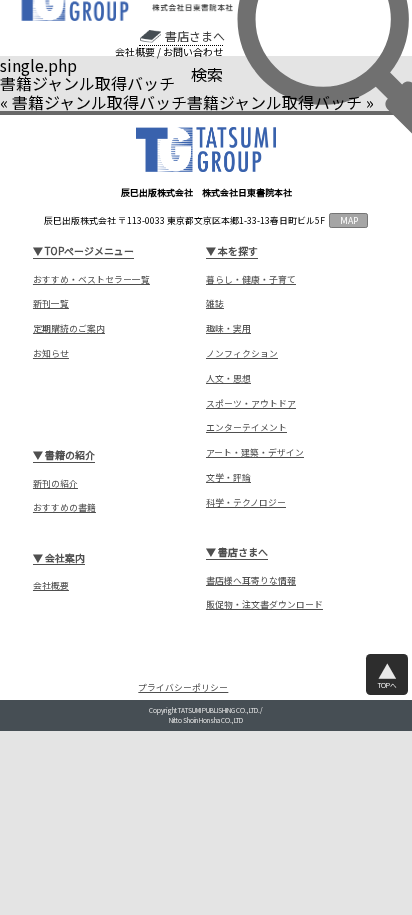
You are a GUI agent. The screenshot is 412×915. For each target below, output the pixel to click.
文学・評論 (228, 477)
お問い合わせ (193, 52)
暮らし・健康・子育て (251, 279)
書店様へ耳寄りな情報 (251, 580)
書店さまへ (194, 36)
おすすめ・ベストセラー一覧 (91, 279)
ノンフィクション (242, 353)
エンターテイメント (246, 427)
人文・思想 (228, 378)
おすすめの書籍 (64, 507)
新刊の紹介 (55, 483)
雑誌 (215, 303)
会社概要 (135, 52)
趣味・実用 (228, 328)
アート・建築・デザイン (255, 452)
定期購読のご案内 (69, 328)
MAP (349, 220)
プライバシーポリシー (183, 688)
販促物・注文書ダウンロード (264, 604)
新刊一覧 (51, 303)
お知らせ (51, 353)
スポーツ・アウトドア (251, 403)
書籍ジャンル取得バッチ (99, 102)
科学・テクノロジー (246, 502)
